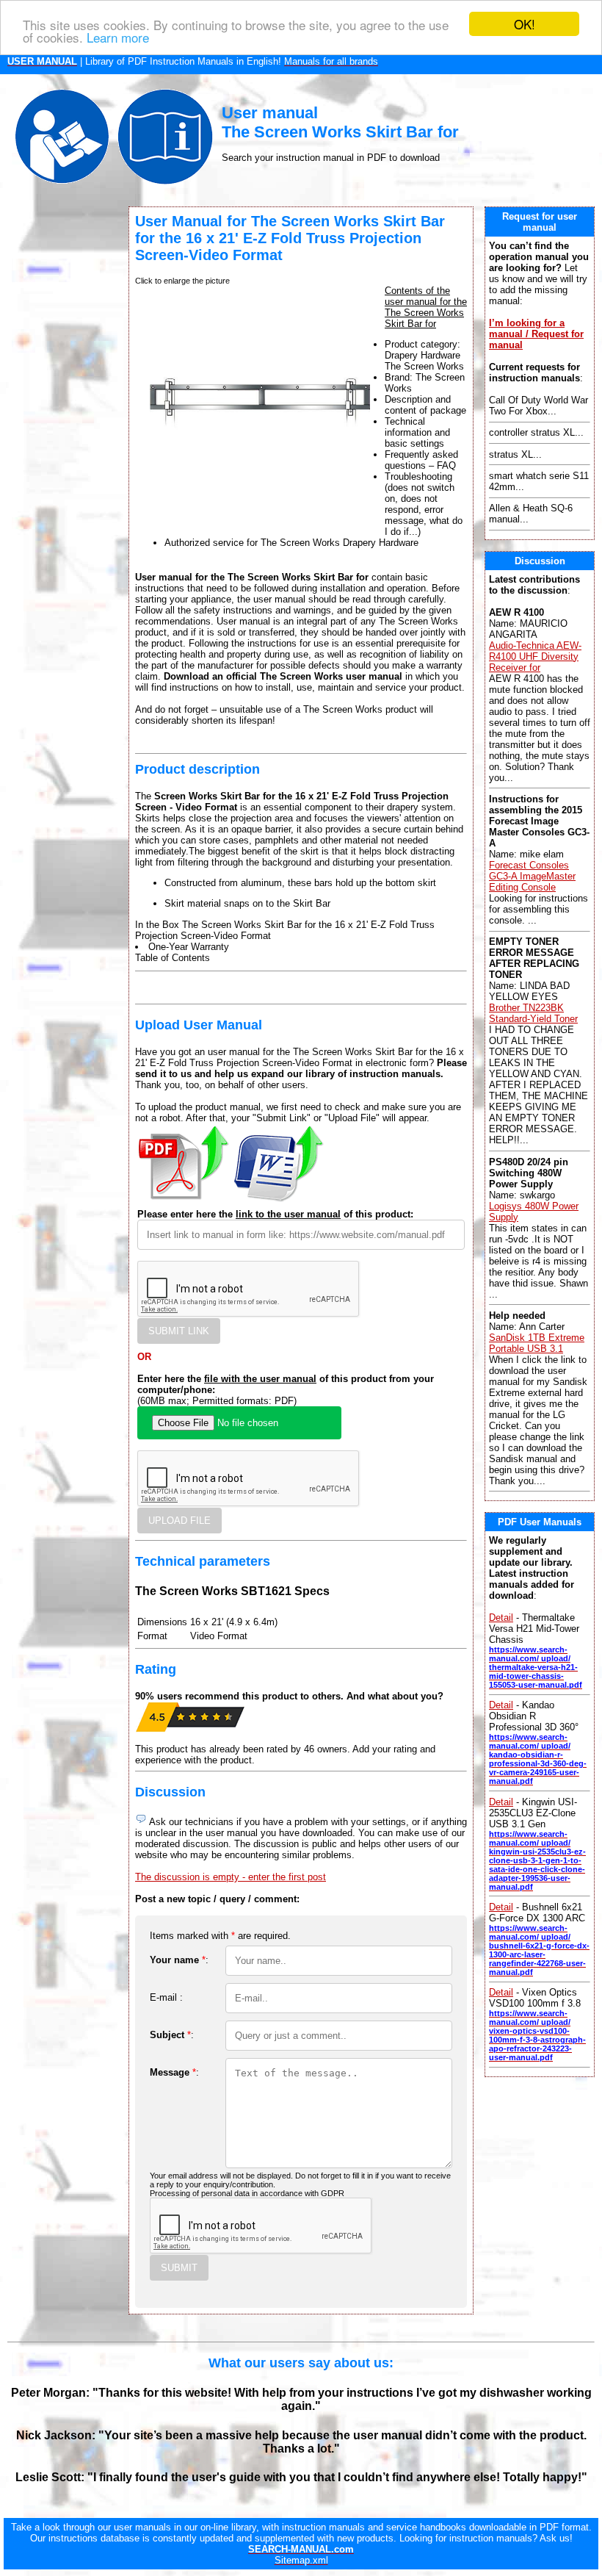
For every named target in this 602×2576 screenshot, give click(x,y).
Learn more (118, 37)
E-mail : (166, 1997)
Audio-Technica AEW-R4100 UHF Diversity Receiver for (535, 656)
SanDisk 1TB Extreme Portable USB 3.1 (537, 1343)
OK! (525, 24)
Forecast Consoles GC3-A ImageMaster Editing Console (532, 876)
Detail (501, 1618)
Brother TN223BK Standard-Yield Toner (533, 1013)
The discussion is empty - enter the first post (231, 1877)
